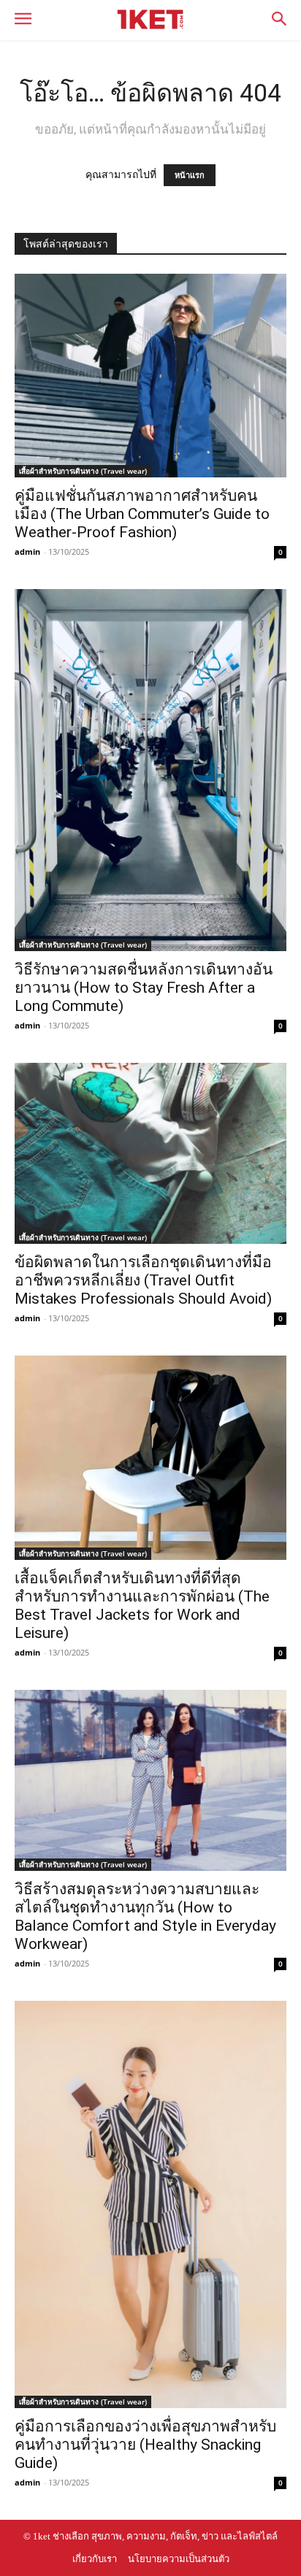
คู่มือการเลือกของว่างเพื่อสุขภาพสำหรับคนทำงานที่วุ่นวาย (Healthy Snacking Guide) (145, 2445)
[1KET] (150, 19)
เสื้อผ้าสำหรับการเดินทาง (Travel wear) (83, 471)
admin (27, 551)
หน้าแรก (190, 175)
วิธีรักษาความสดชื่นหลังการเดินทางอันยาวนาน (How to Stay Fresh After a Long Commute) (144, 988)
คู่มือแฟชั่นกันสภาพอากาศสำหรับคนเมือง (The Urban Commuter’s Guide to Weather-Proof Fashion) (142, 514)
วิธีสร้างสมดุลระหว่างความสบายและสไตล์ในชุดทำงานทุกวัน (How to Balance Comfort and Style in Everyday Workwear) (145, 1916)
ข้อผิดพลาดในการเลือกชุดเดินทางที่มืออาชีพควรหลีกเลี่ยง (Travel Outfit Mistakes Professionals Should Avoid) (143, 1280)
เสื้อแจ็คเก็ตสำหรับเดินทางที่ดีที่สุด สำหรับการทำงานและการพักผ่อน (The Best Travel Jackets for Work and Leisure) (142, 1606)
